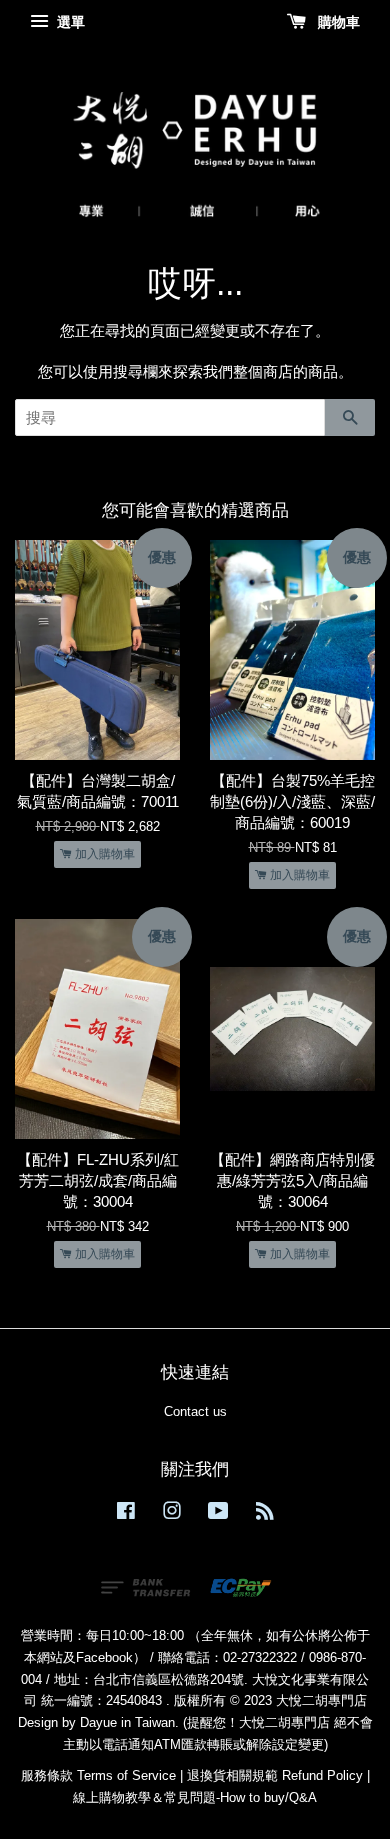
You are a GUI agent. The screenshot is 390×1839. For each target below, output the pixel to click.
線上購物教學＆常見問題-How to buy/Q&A (195, 1797)
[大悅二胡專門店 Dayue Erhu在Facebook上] (126, 1514)
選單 (69, 22)
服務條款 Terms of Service (98, 1775)
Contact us (195, 1411)
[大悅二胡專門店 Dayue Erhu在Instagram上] (172, 1514)
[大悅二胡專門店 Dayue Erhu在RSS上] (265, 1514)
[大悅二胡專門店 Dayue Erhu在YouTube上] (218, 1514)
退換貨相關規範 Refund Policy (275, 1775)
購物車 (337, 22)
